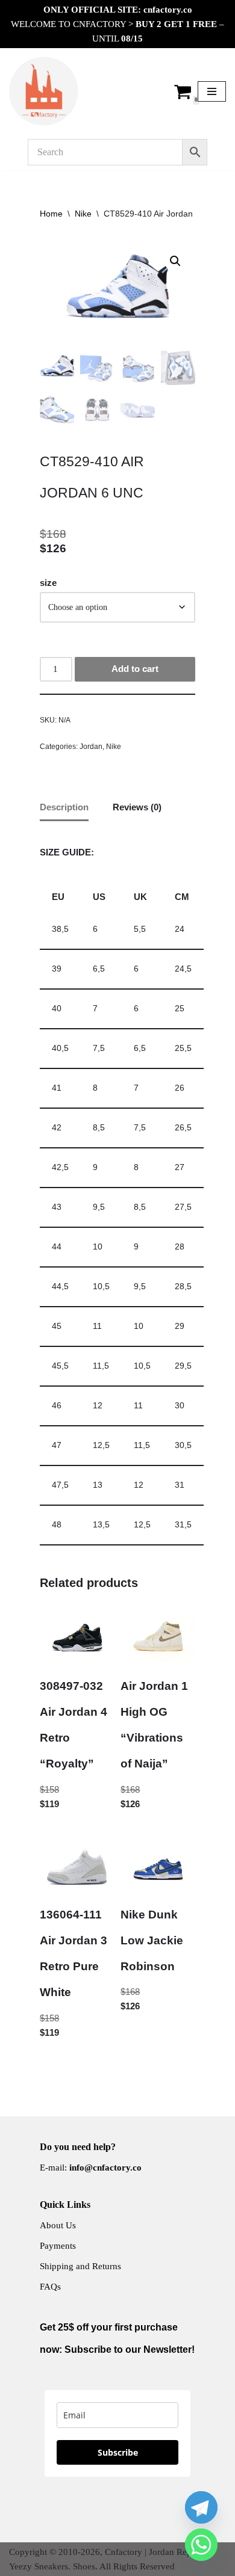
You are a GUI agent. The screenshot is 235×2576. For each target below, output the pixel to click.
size (48, 583)
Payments (58, 2246)
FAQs (50, 2287)
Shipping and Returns (80, 2266)
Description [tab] (64, 807)
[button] (175, 261)
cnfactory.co (168, 10)
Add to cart (135, 669)
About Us (58, 2225)
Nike (83, 214)
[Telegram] (201, 2507)
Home (51, 214)
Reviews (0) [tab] (137, 807)
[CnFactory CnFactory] (44, 91)
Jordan (91, 747)
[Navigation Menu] (212, 91)
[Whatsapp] (201, 2545)
